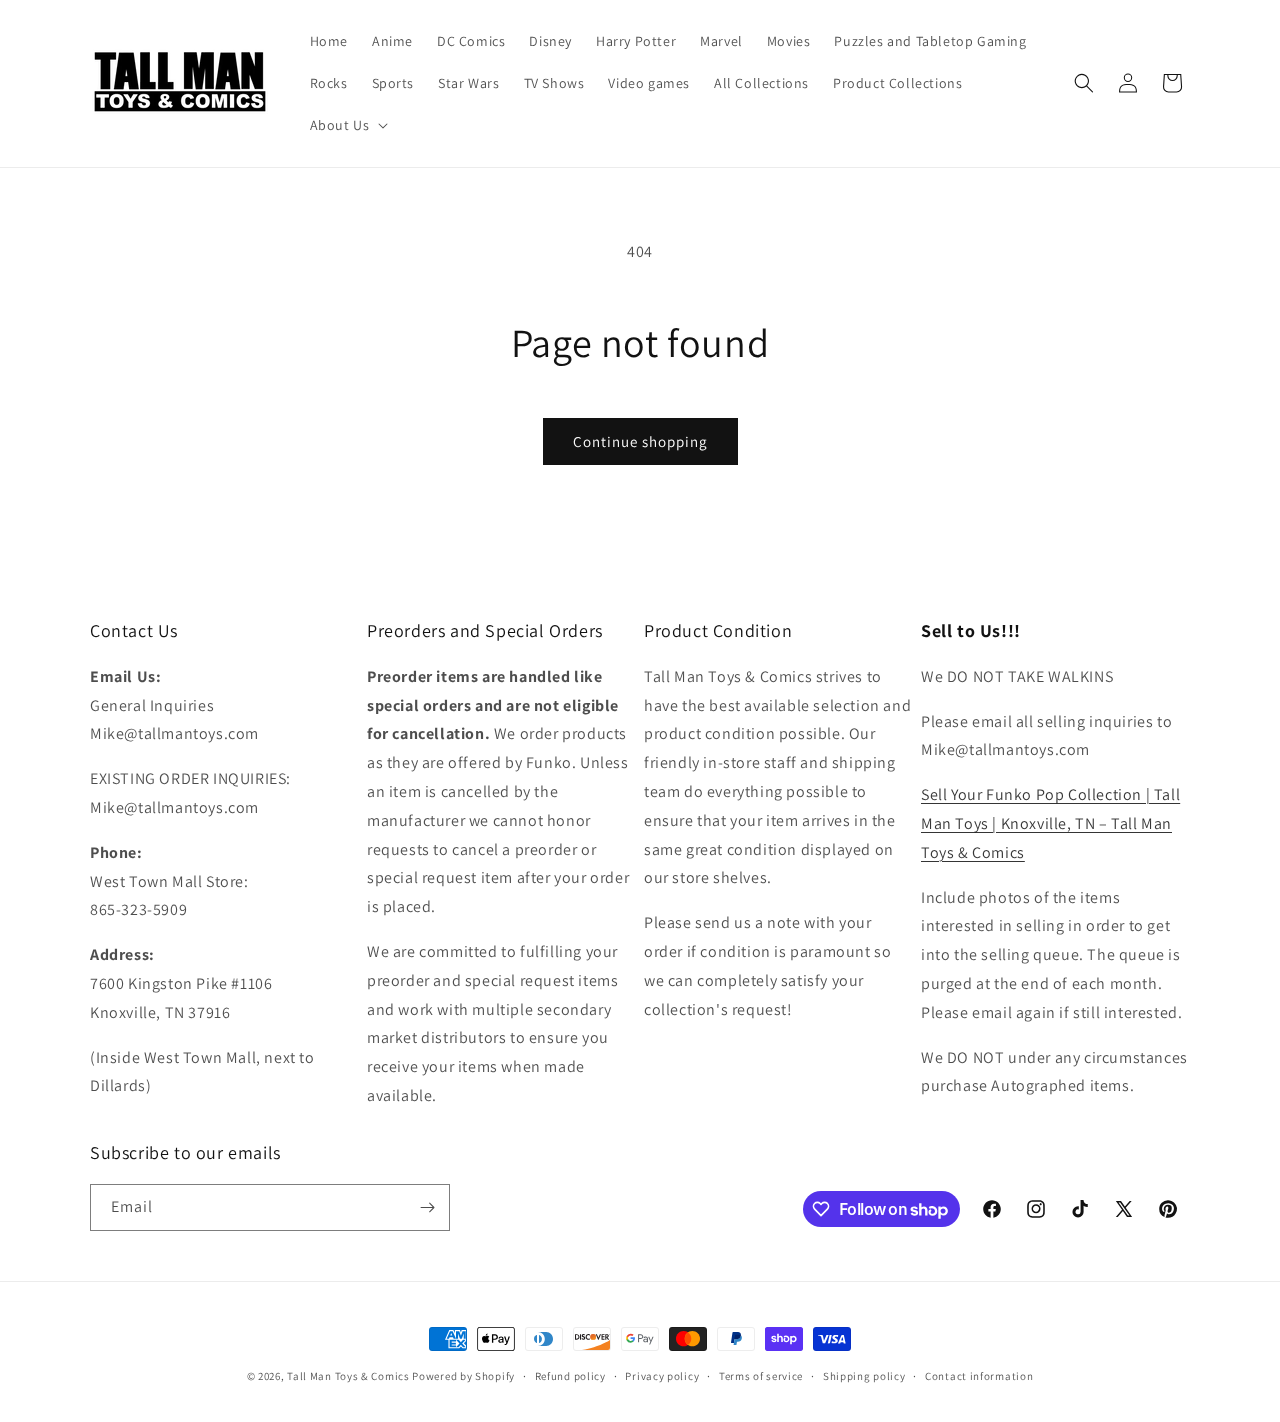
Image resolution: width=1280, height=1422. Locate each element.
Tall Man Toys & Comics (348, 1376)
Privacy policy (662, 1376)
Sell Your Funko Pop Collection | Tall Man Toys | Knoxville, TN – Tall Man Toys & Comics (1050, 823)
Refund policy (570, 1376)
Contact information (979, 1376)
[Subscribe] (427, 1207)
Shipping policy (864, 1376)
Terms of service (761, 1376)
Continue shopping (640, 441)
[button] (347, 125)
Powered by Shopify (463, 1376)
